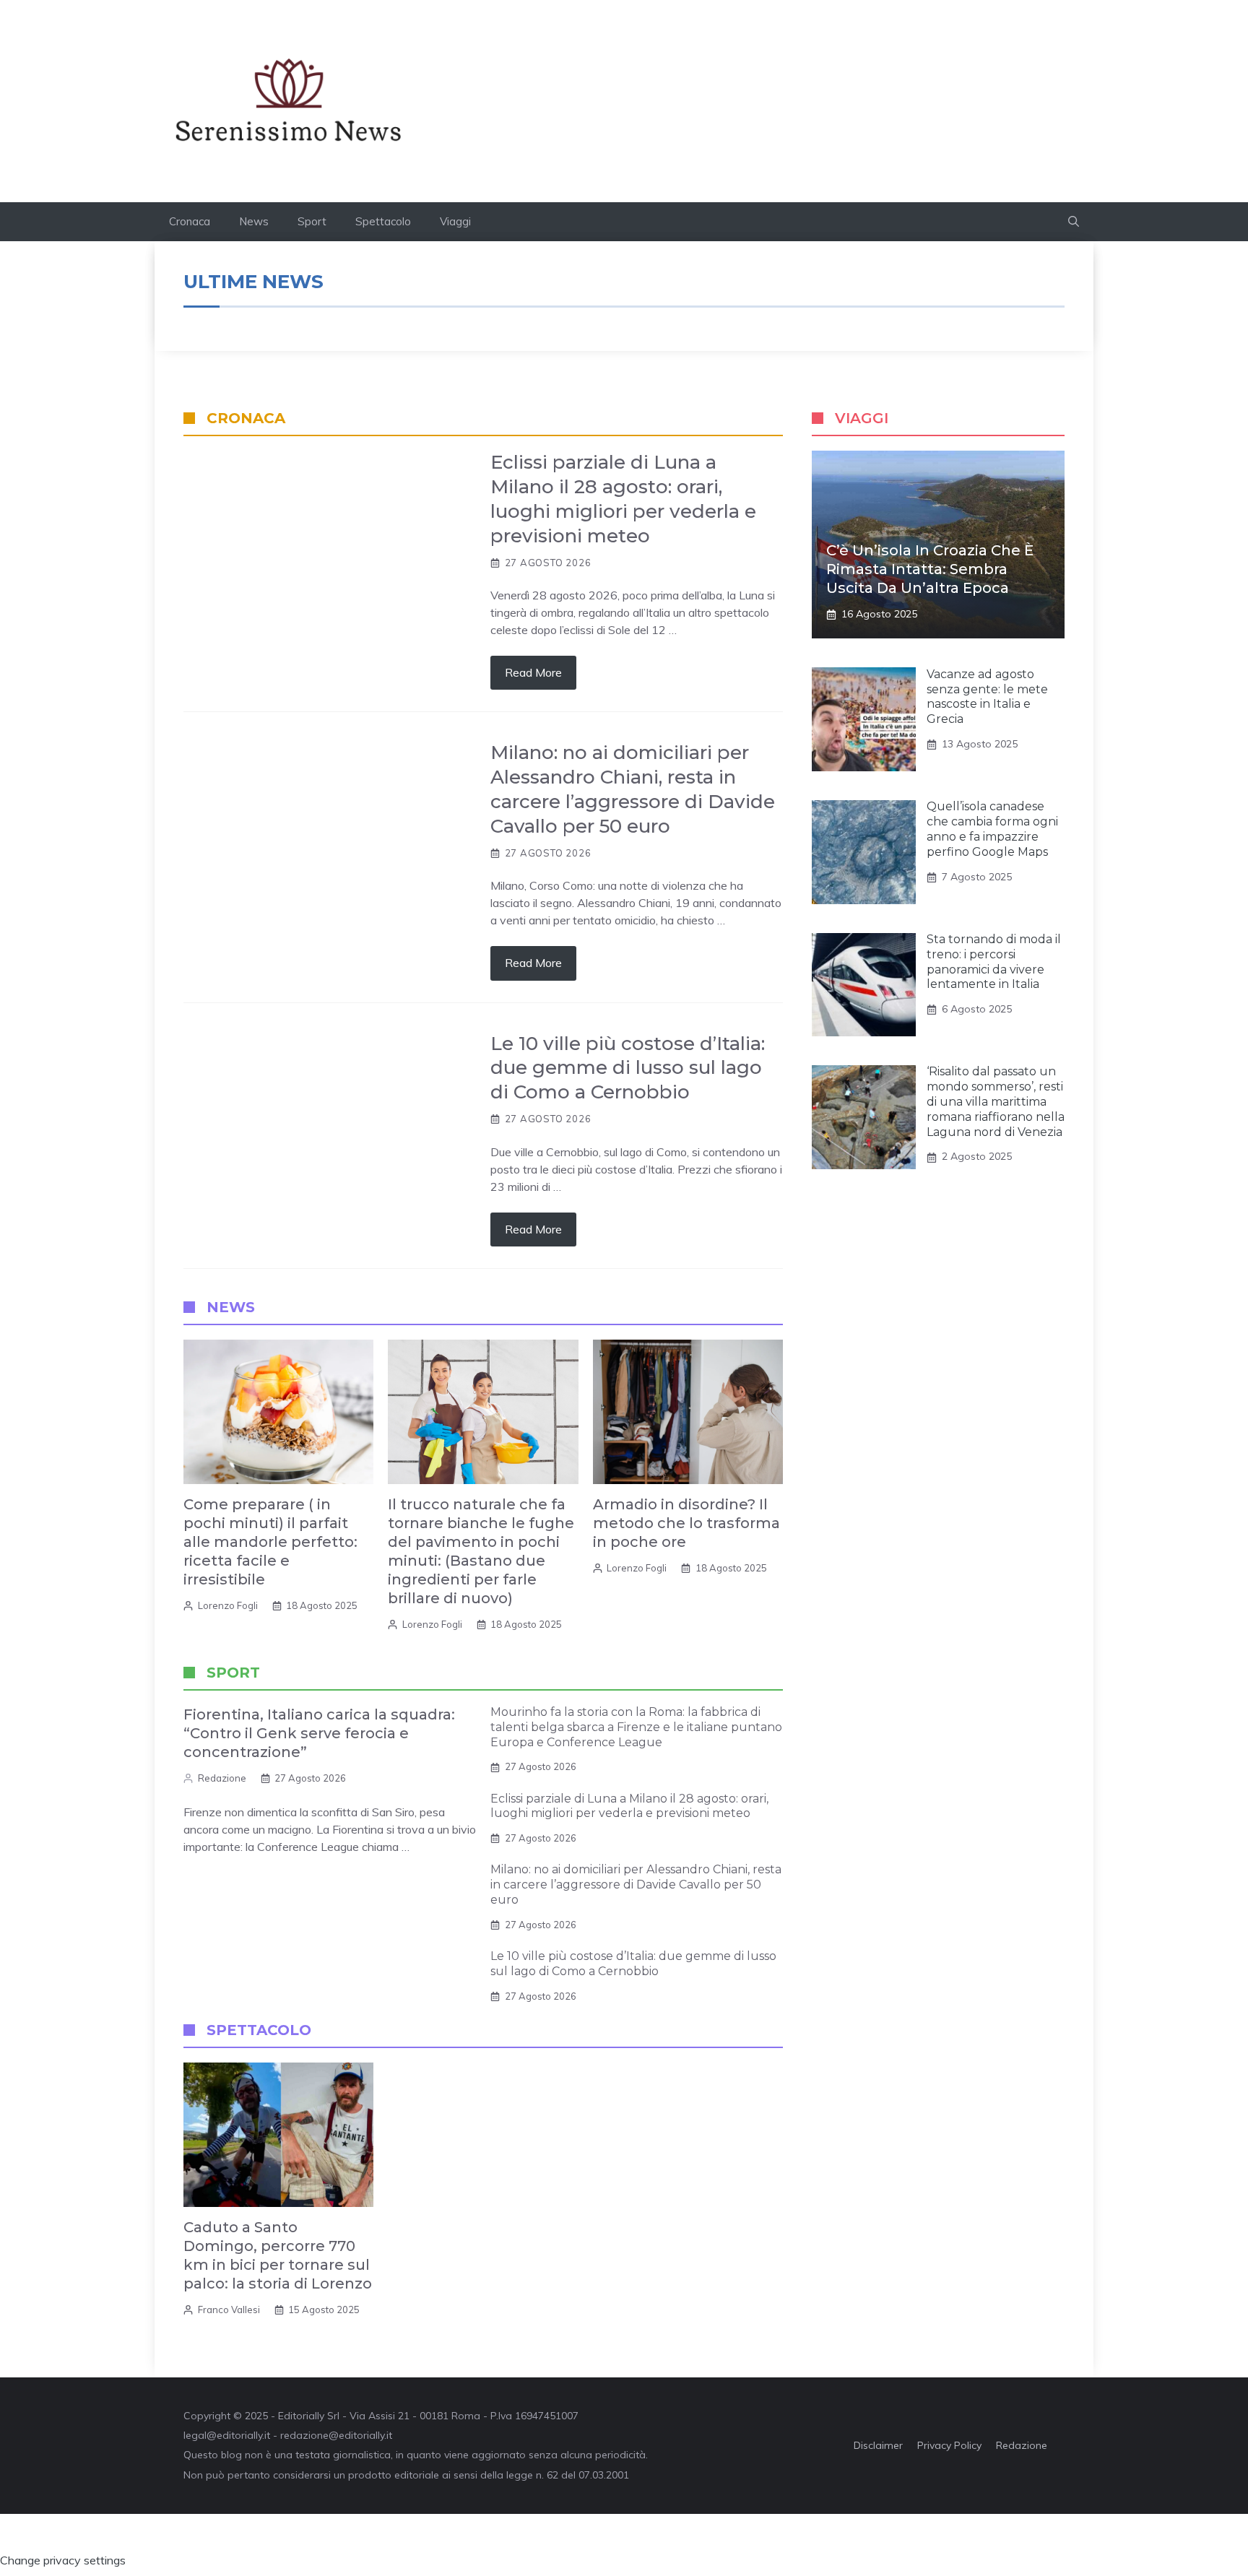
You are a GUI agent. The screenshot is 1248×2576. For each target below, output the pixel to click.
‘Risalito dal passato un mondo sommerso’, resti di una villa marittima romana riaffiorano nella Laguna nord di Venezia (996, 1102)
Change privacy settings (63, 2560)
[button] (1074, 222)
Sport (312, 221)
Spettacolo (383, 221)
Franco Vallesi (229, 2310)
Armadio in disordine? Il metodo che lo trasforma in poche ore (686, 1523)
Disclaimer (878, 2445)
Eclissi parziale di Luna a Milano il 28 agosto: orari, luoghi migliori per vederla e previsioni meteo (623, 499)
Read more (533, 672)
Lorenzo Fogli (228, 1605)
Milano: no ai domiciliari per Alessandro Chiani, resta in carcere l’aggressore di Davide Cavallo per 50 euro (633, 789)
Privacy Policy (949, 2445)
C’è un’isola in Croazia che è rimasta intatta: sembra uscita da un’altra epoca (930, 569)
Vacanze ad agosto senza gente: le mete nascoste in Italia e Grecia (987, 697)
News (254, 221)
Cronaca (190, 221)
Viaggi (455, 221)
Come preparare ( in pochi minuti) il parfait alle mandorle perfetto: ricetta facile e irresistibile (270, 1542)
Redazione (222, 1778)
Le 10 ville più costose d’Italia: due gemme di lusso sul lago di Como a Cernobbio (628, 1068)
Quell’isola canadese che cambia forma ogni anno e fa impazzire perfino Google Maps (992, 829)
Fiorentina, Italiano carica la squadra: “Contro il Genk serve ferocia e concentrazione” (319, 1733)
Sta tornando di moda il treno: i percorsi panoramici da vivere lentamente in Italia (994, 962)
